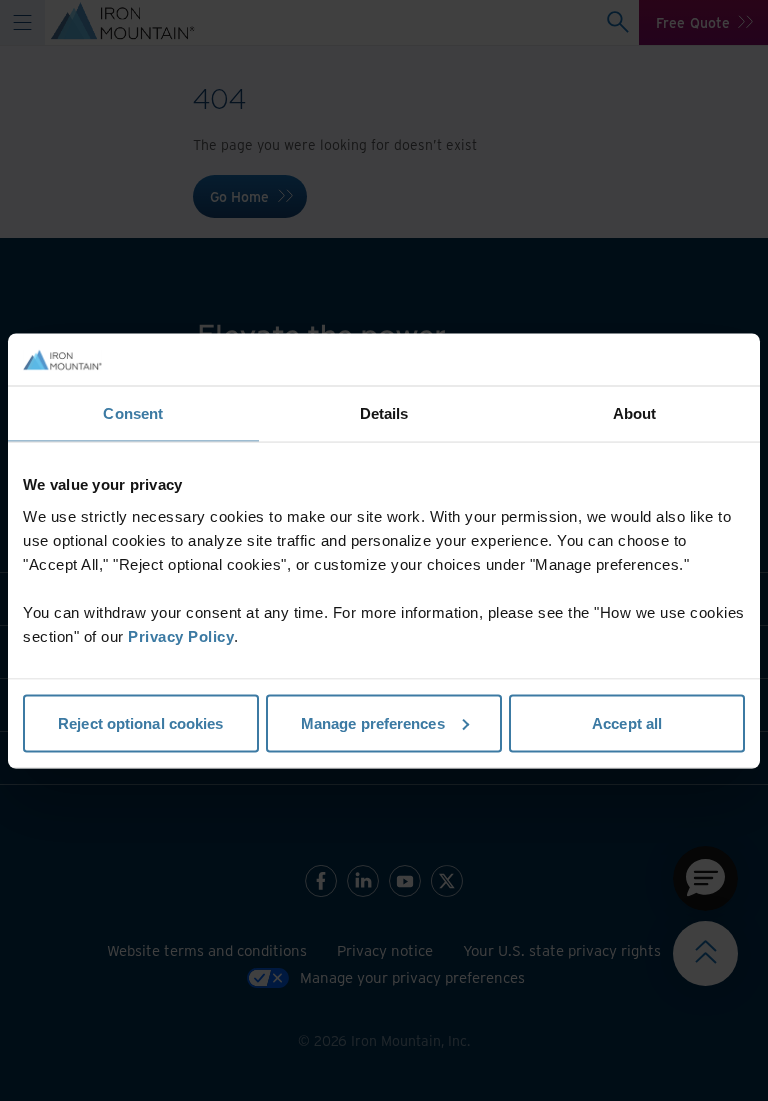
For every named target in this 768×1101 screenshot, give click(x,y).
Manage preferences (373, 722)
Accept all (627, 722)
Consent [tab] (133, 413)
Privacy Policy (181, 635)
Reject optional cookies (140, 722)
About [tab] (635, 413)
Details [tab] (384, 413)
